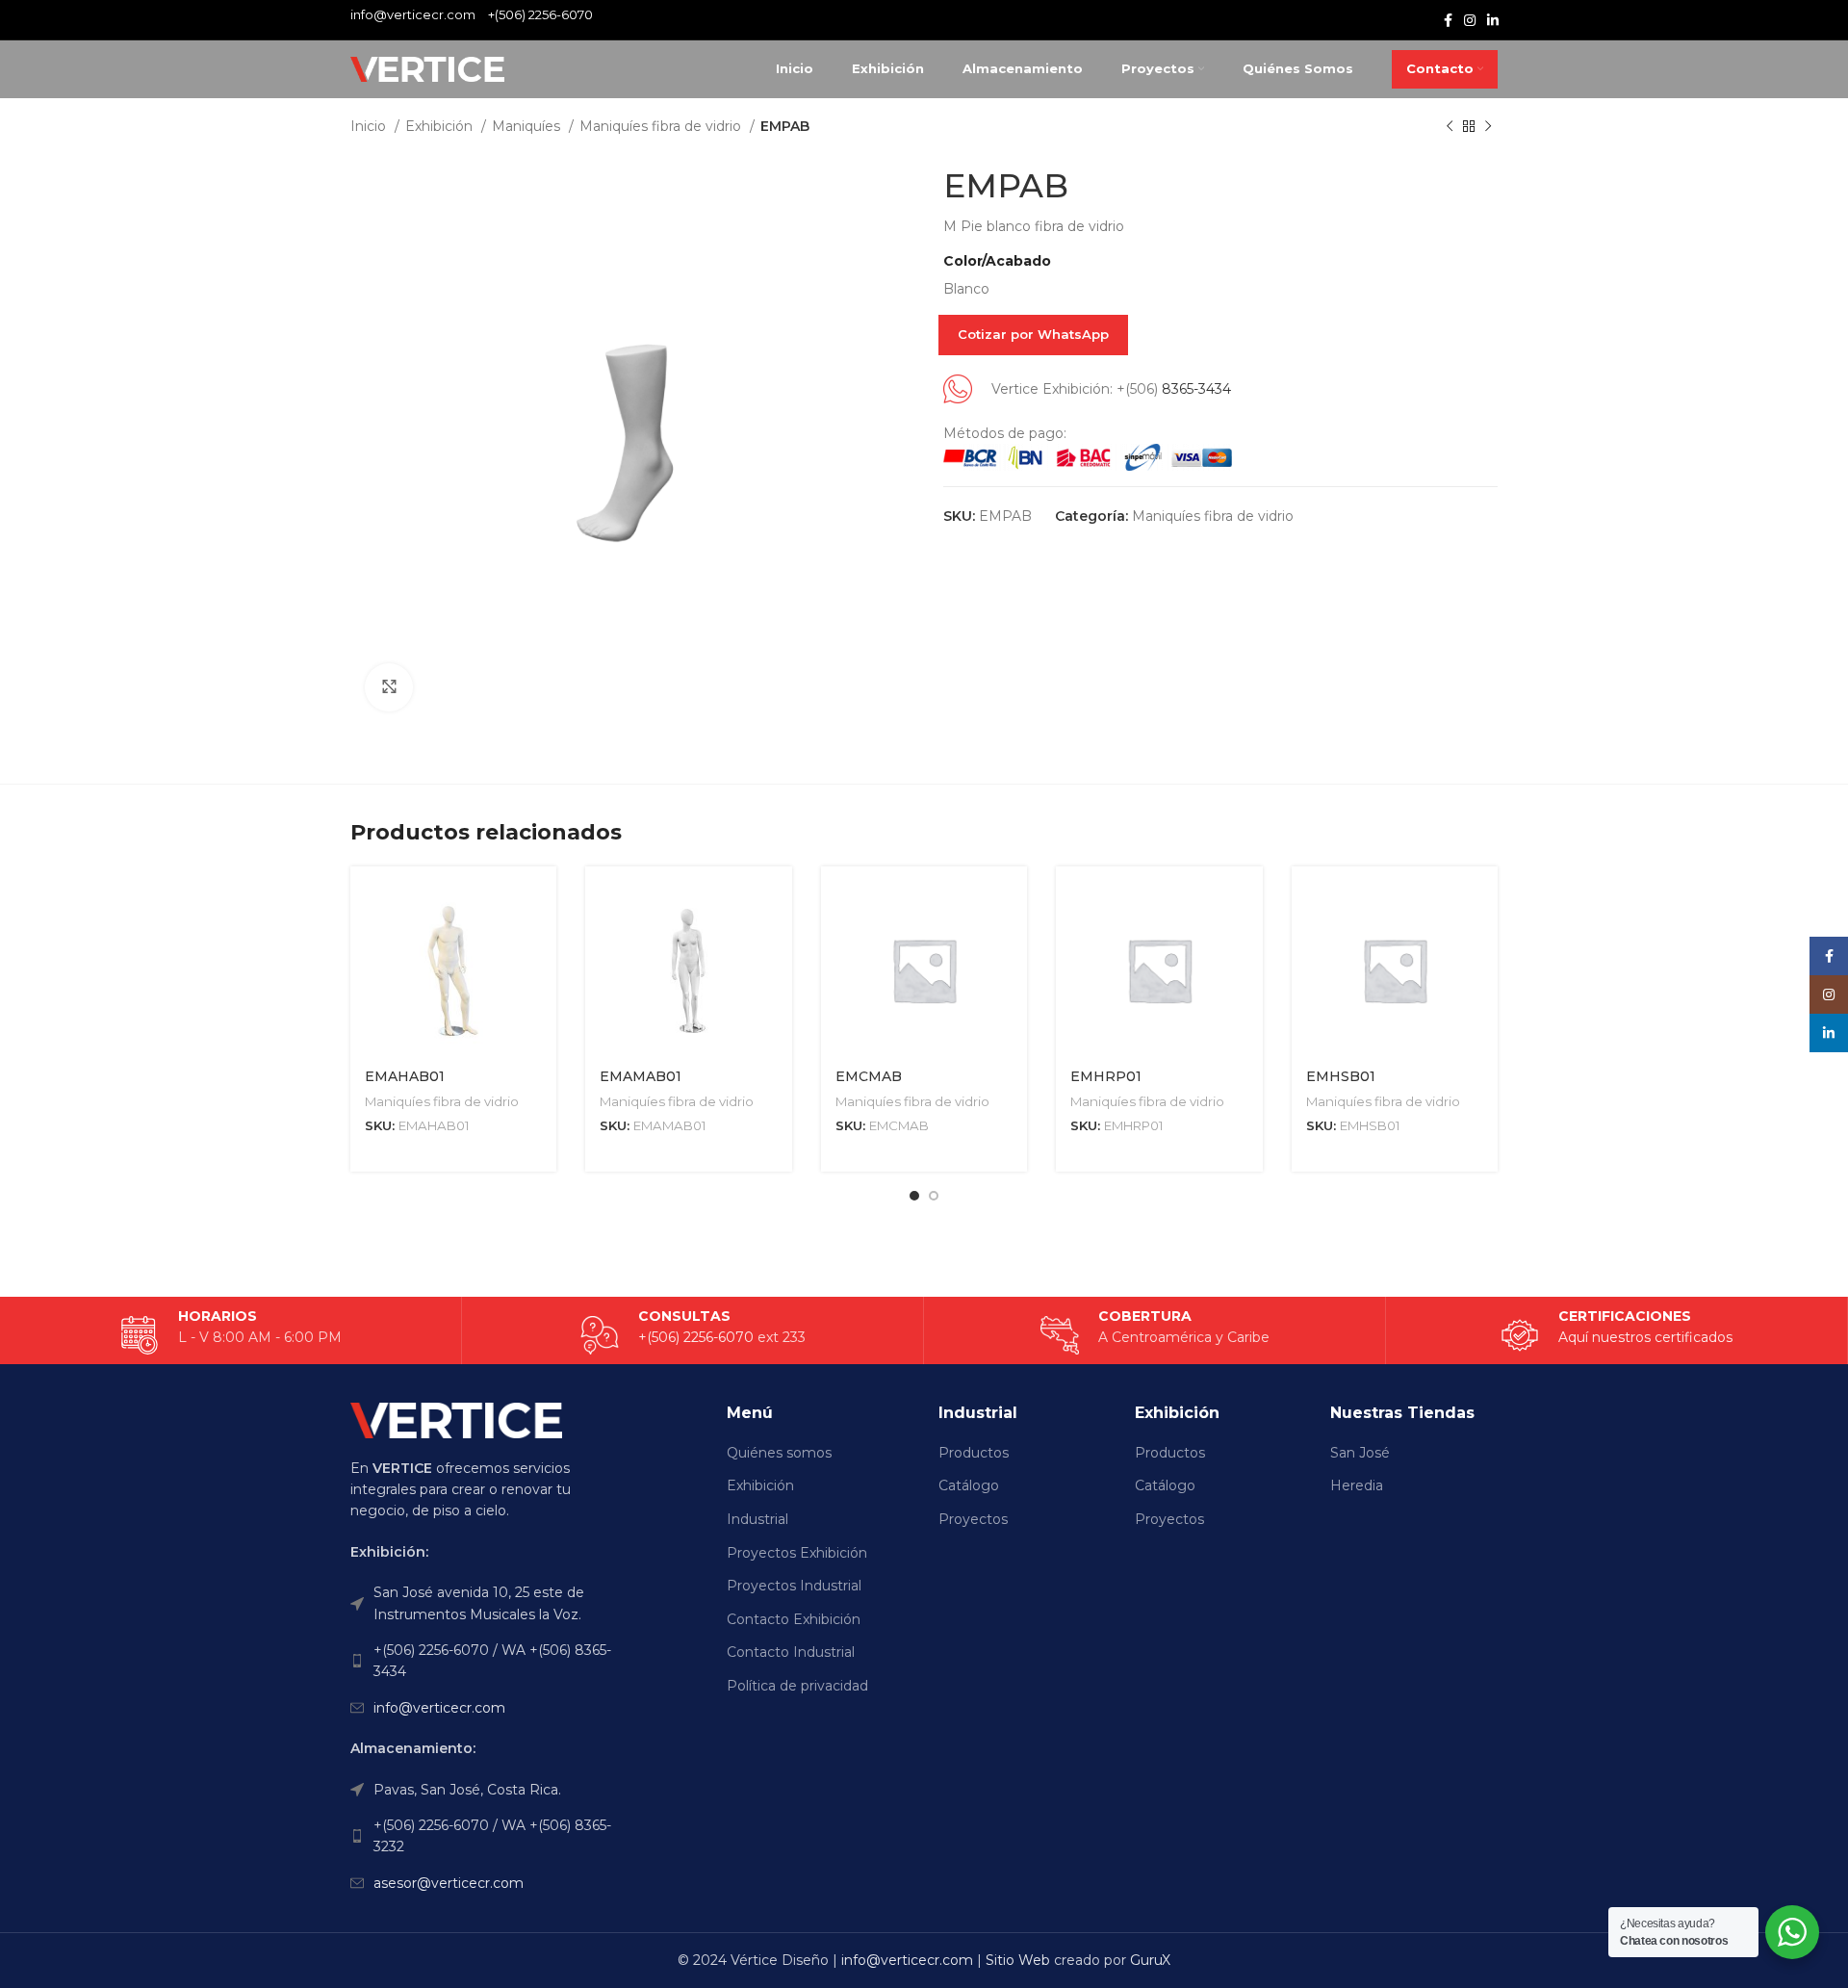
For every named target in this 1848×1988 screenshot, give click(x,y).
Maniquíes (528, 126)
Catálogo (969, 1485)
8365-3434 (1196, 389)
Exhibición (441, 126)
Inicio (370, 126)
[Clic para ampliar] (389, 687)
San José (1360, 1453)
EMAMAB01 (641, 1076)
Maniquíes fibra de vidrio (662, 126)
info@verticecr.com (439, 1708)
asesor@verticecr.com (449, 1883)
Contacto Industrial (791, 1652)
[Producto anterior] (1450, 127)
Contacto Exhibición (794, 1619)
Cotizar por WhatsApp (1033, 334)
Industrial (757, 1519)
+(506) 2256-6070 (540, 14)
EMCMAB (869, 1076)
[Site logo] (427, 68)
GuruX (1150, 1960)
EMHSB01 (1341, 1076)
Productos (974, 1453)
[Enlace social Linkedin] (1493, 20)
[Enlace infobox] (1617, 1335)
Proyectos (973, 1519)
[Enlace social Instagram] (1470, 20)
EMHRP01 (1106, 1076)
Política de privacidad (797, 1686)
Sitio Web (1018, 1960)
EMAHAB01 (405, 1076)
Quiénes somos (779, 1453)
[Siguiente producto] (1488, 127)
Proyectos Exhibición (797, 1553)
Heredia (1357, 1485)
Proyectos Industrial (794, 1586)
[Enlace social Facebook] (1448, 20)
